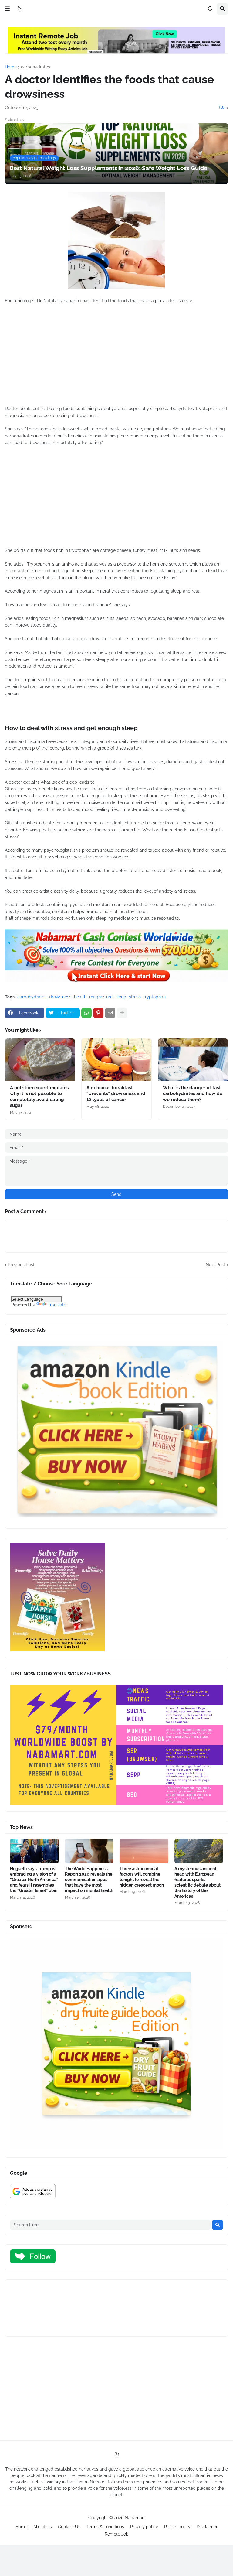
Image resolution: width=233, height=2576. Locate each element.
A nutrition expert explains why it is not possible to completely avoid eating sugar (39, 1097)
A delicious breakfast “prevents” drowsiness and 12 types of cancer (116, 1094)
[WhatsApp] (86, 1013)
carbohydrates (35, 67)
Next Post (215, 1265)
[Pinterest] (98, 1013)
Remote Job (117, 2534)
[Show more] (122, 1013)
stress (135, 997)
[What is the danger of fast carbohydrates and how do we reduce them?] (193, 1060)
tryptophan (155, 997)
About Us (43, 2527)
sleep (121, 997)
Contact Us (69, 2527)
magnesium (101, 997)
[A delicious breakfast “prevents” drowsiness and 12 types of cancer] (116, 1060)
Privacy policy (144, 2527)
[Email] (110, 1013)
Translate (57, 1305)
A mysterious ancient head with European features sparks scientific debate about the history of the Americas (198, 1882)
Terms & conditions (105, 2527)
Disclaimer (207, 2527)
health (80, 997)
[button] (7, 9)
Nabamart (135, 2518)
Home (11, 67)
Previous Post (21, 1265)
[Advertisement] (116, 358)
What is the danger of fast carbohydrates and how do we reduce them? (193, 1094)
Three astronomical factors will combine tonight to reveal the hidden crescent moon (142, 1877)
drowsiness (60, 997)
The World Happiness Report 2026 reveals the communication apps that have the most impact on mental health (89, 1880)
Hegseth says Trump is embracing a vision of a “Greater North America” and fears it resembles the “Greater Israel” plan (34, 1880)
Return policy (177, 2527)
